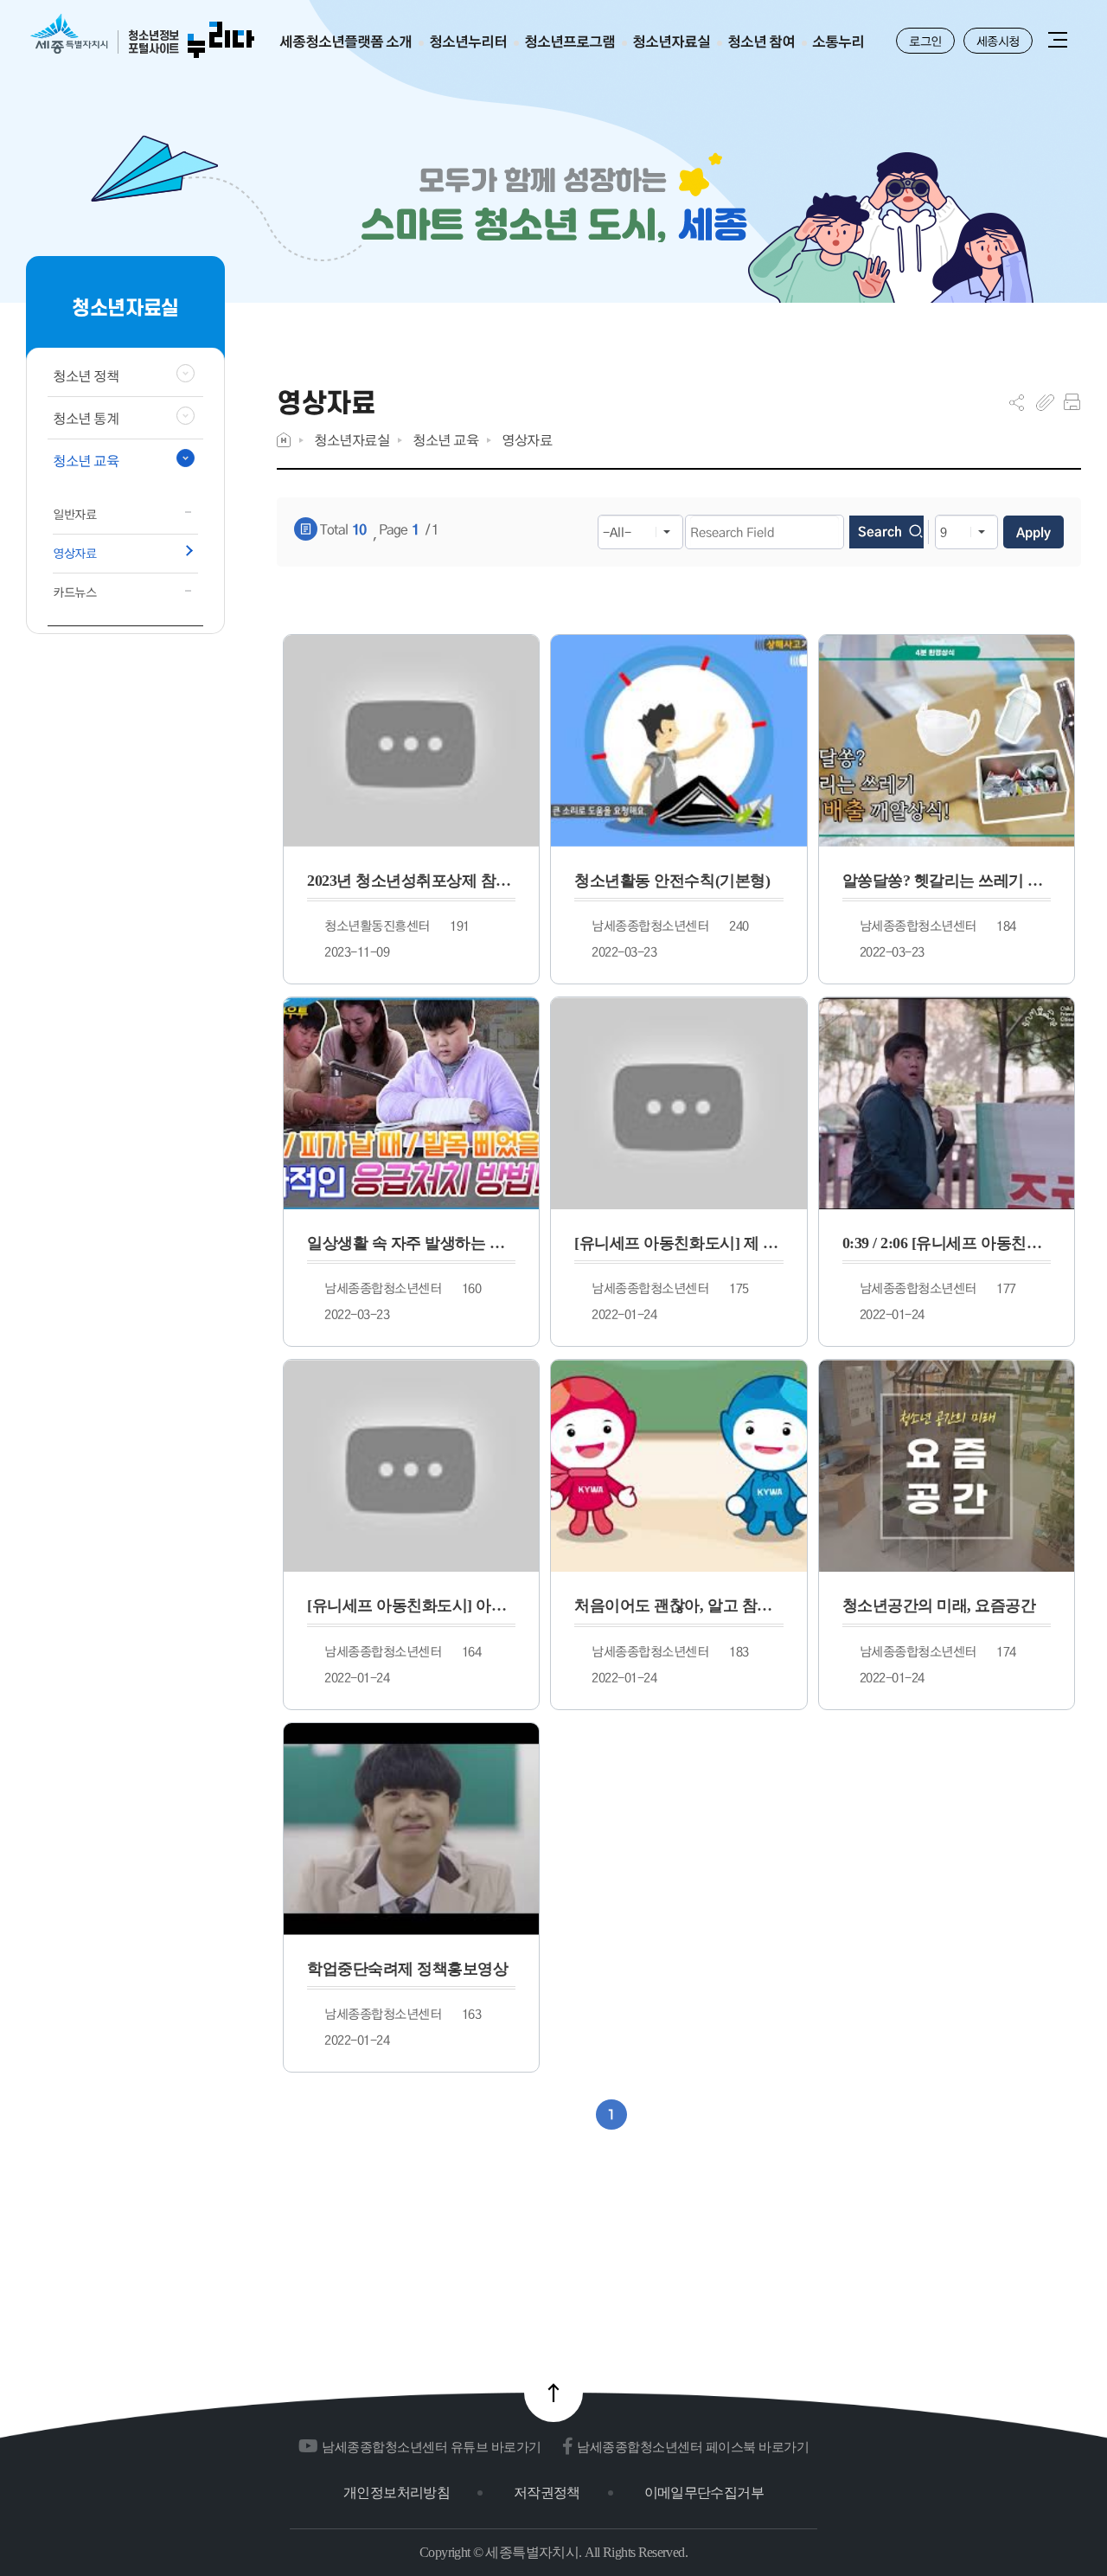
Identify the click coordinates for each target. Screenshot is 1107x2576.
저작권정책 (547, 2493)
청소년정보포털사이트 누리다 (142, 37)
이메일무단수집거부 (704, 2493)
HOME (284, 440)
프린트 (1072, 402)
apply (1033, 532)
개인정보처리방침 (397, 2493)
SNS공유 (1017, 402)
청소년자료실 (352, 440)
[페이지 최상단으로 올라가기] (553, 2393)
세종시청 (998, 41)
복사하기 (1045, 402)
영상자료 (527, 440)
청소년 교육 (445, 440)
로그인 (925, 41)
